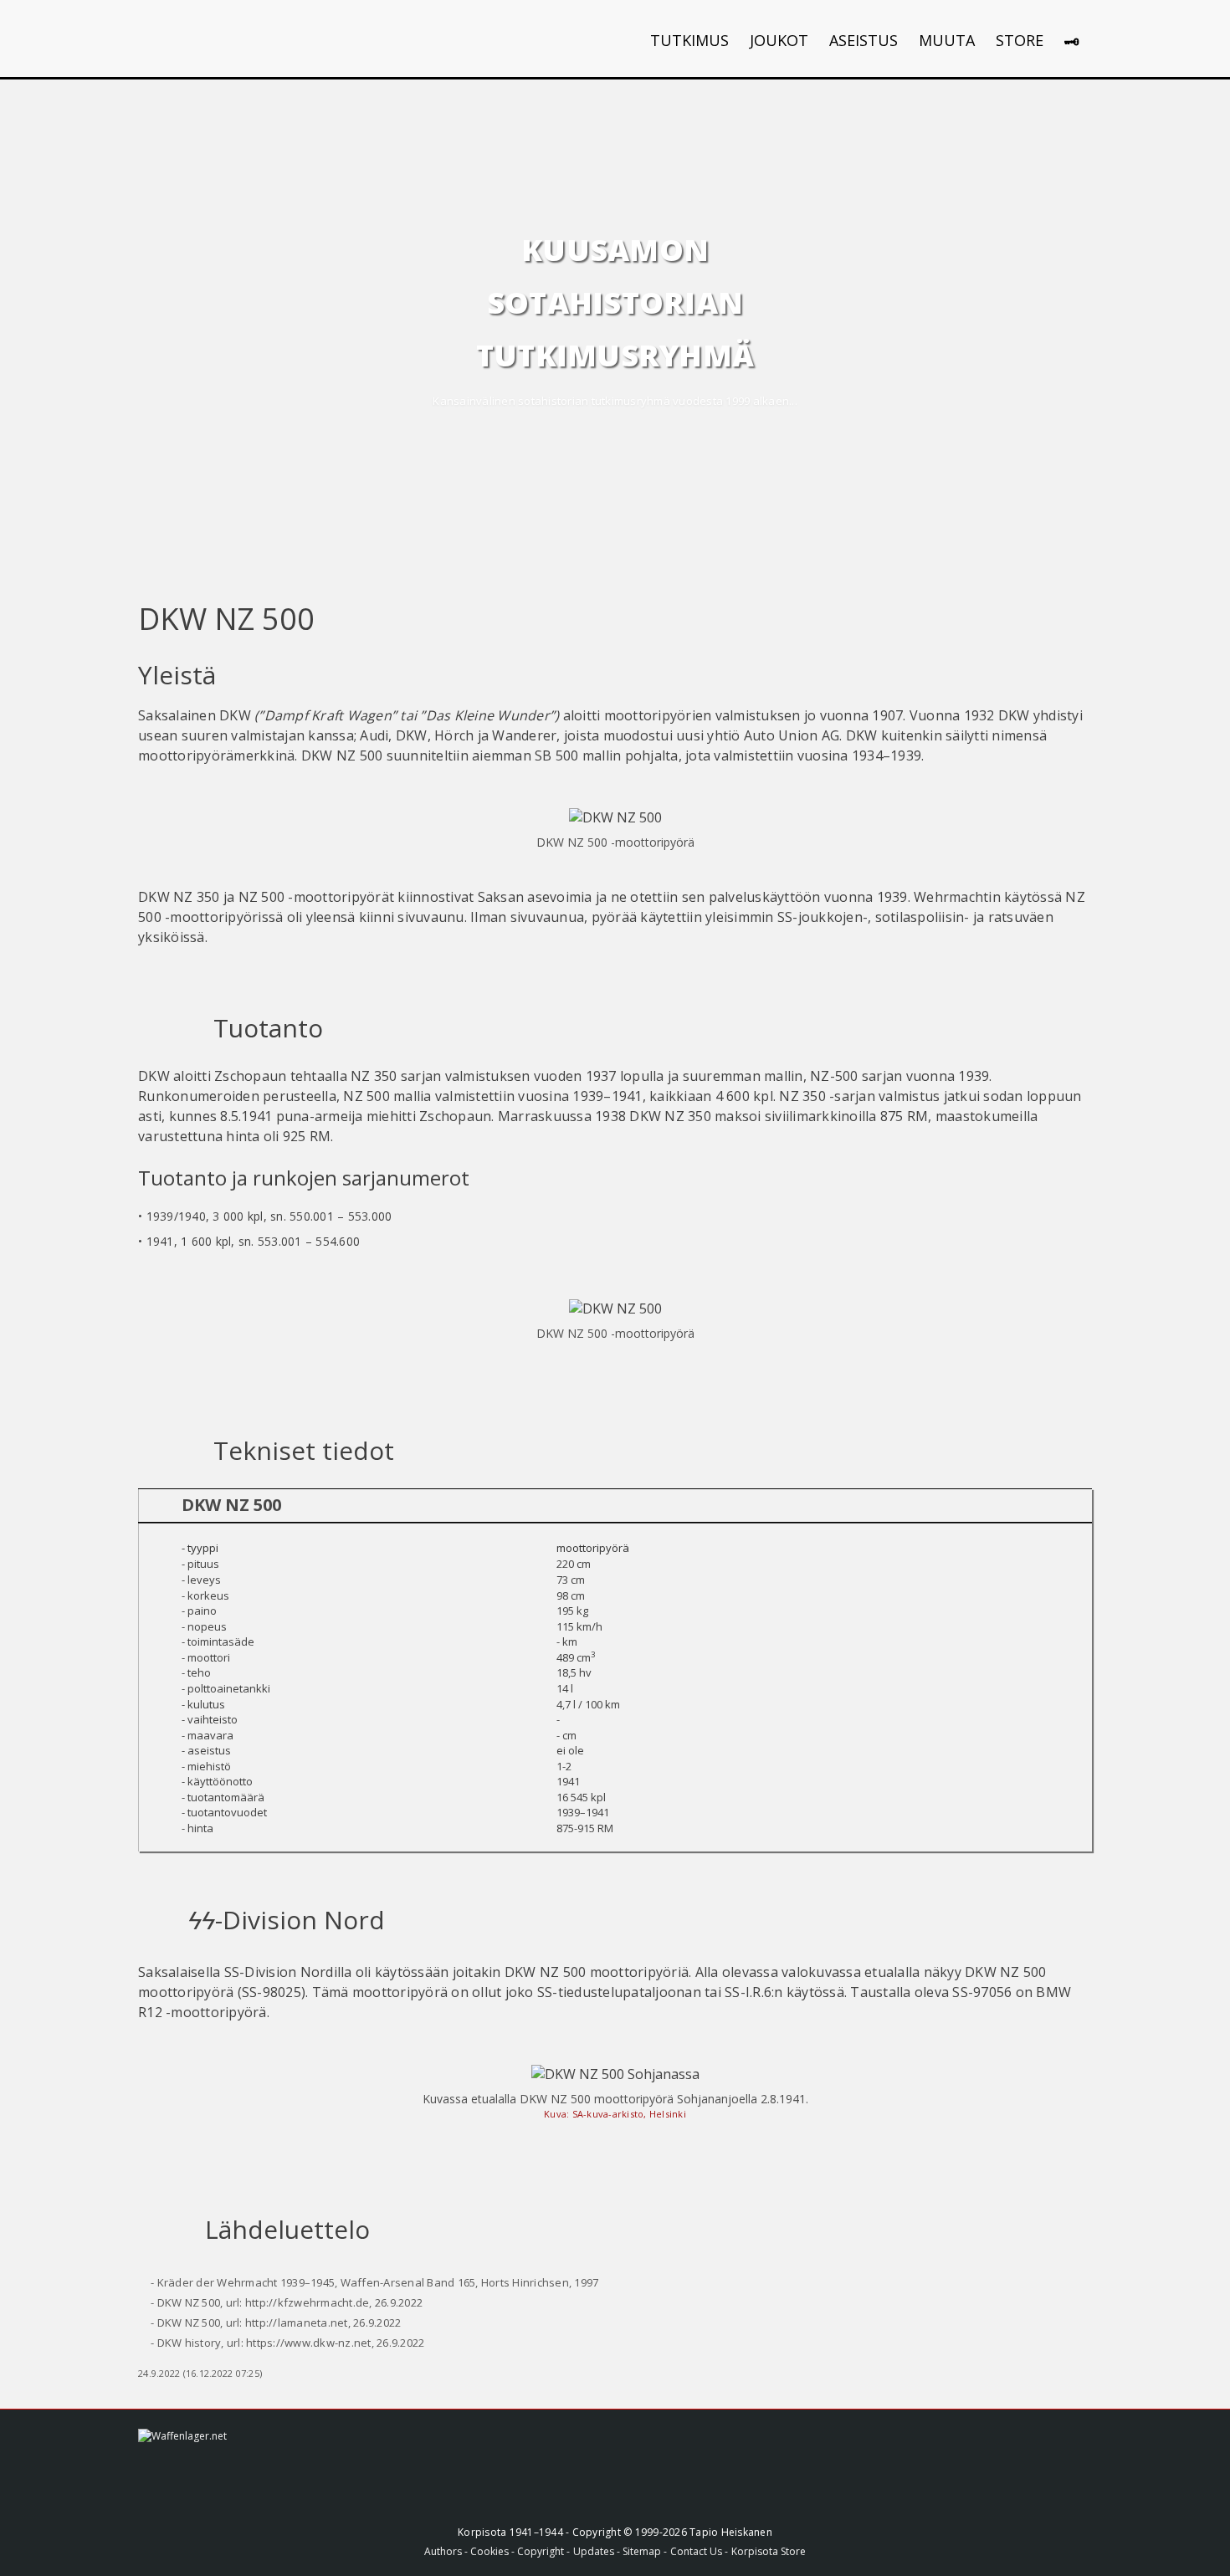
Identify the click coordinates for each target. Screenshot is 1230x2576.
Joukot (779, 40)
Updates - (598, 2551)
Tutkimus (689, 40)
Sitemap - (645, 2551)
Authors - (447, 2551)
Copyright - (543, 2551)
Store (1020, 40)
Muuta (947, 40)
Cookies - (494, 2551)
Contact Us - (699, 2551)
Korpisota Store (769, 2551)
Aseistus (864, 40)
